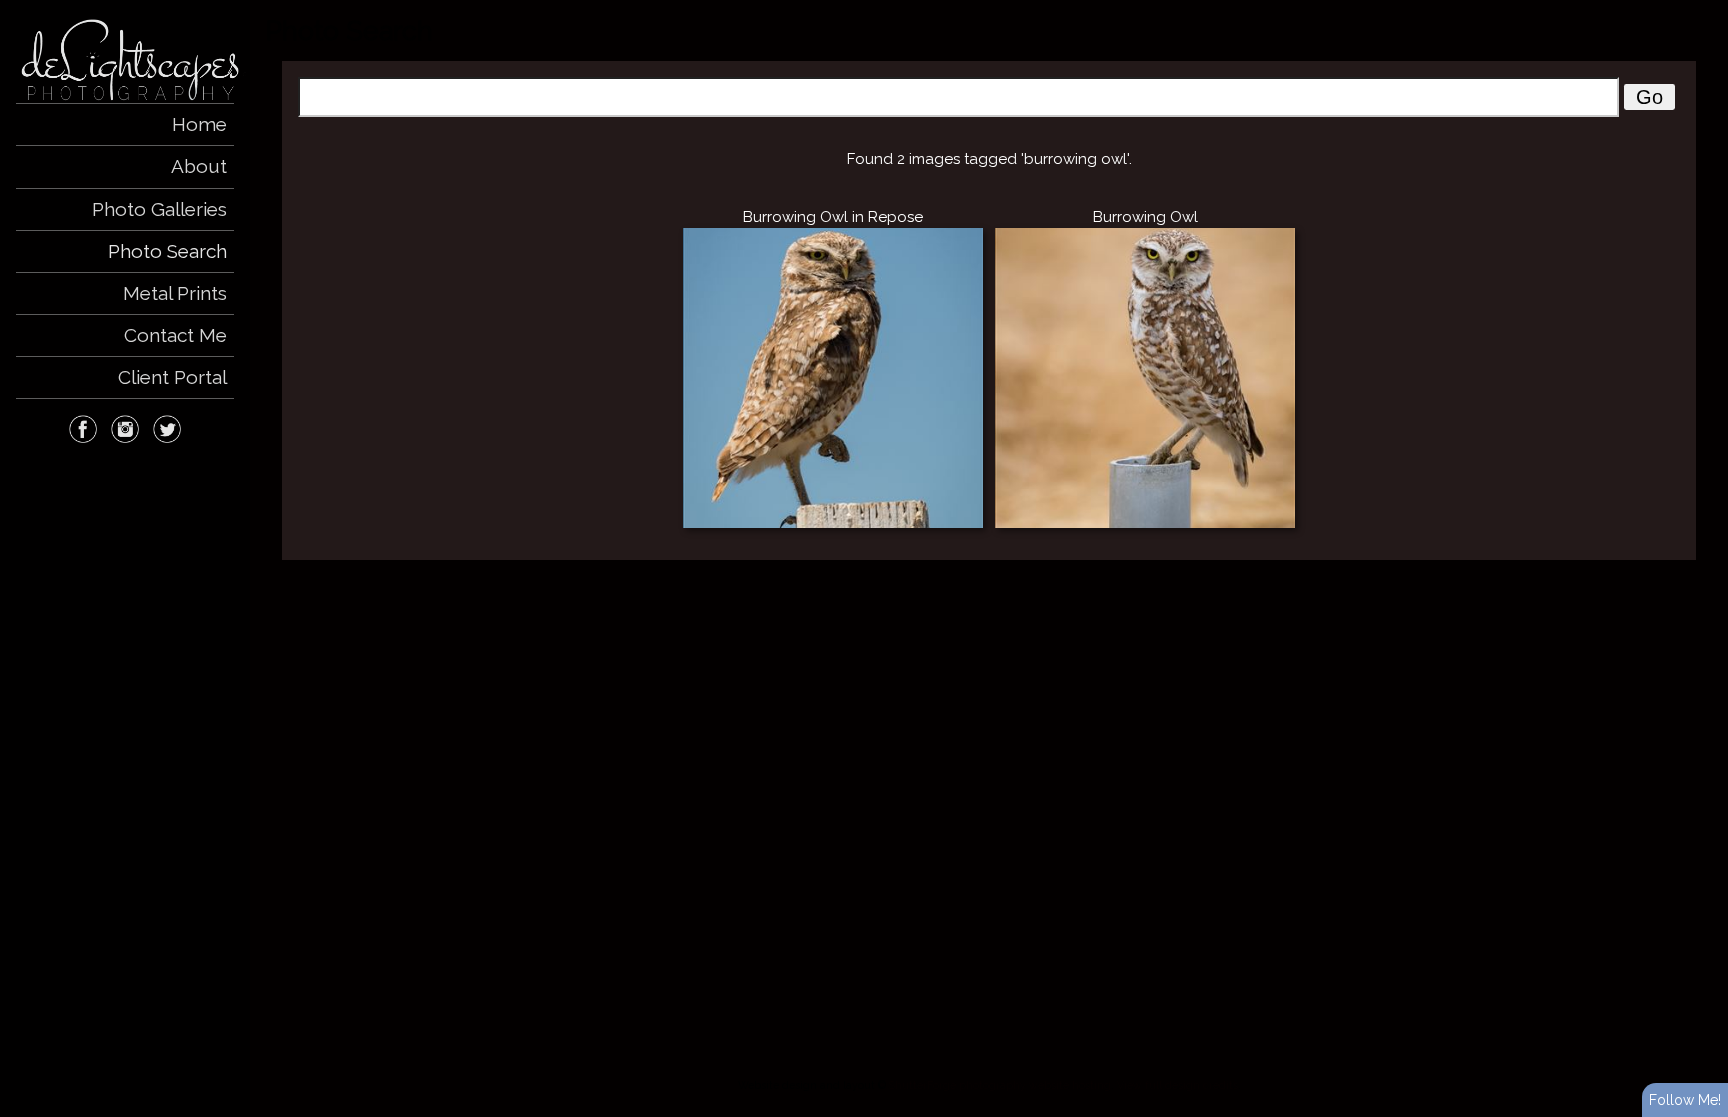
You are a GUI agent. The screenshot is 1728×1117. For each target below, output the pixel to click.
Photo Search (167, 251)
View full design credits (1177, 1085)
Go (1649, 97)
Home (199, 124)
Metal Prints (175, 293)
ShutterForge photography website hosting (1000, 1085)
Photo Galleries (159, 209)
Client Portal (172, 377)
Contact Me (175, 335)
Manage (1701, 10)
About (199, 166)
